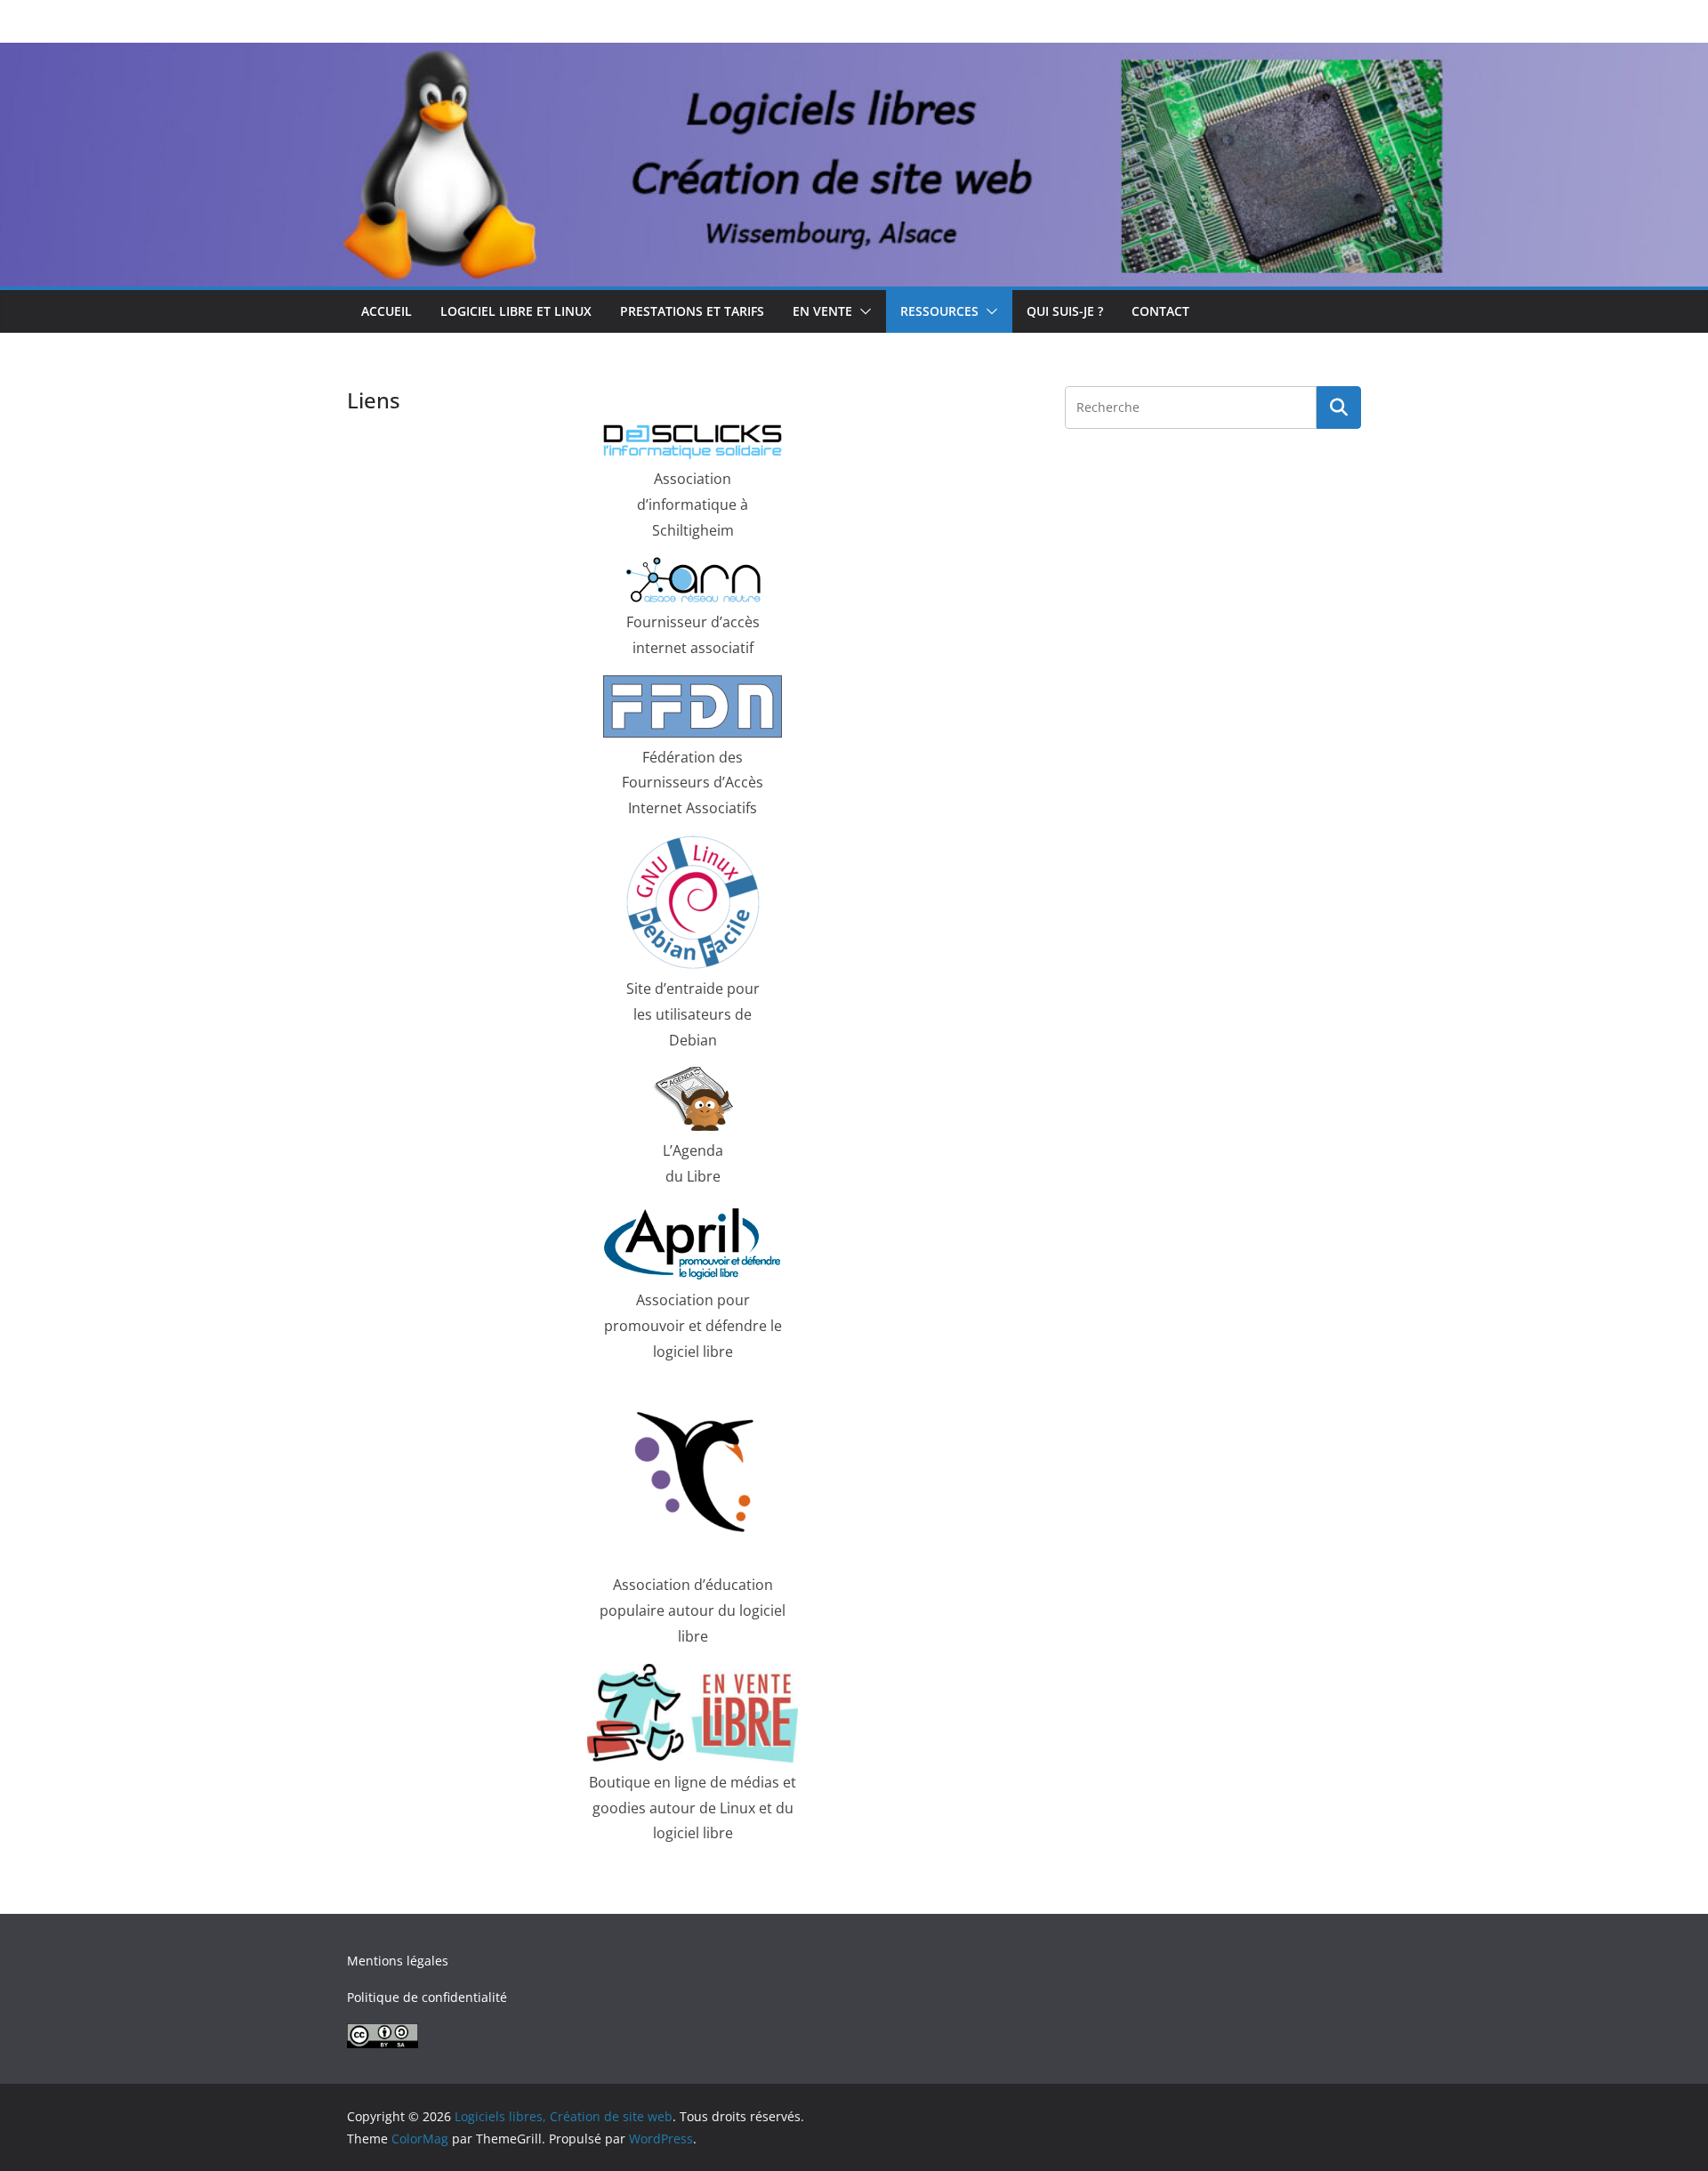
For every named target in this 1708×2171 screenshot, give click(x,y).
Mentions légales (398, 1961)
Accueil (387, 311)
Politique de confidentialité (427, 1997)
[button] (862, 311)
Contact (1160, 311)
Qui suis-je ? (1065, 311)
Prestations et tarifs (692, 311)
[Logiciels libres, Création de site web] (854, 55)
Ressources (939, 311)
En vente (822, 311)
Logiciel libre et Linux (516, 311)
